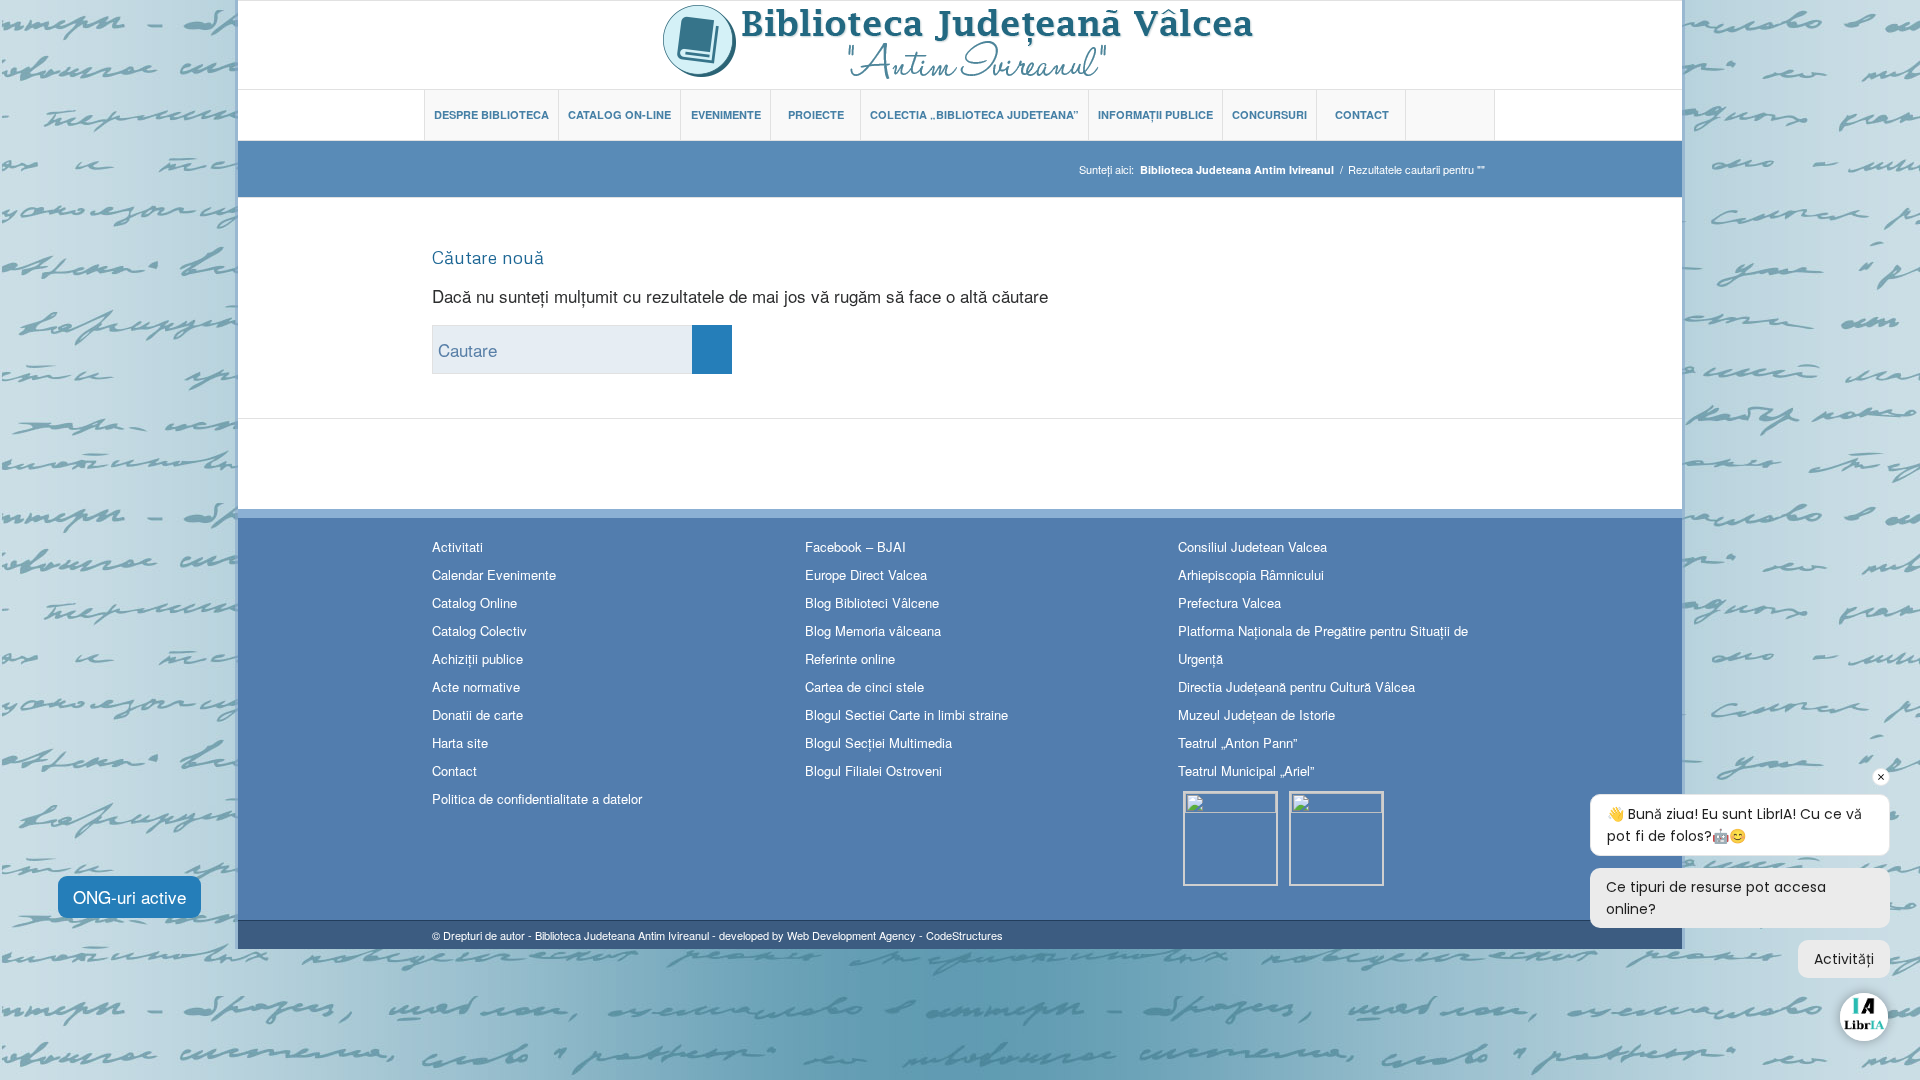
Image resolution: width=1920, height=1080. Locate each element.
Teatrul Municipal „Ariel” (1246, 770)
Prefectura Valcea (1229, 602)
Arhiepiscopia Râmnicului (1251, 574)
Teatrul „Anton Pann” (1237, 742)
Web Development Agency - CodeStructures (895, 935)
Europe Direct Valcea (866, 574)
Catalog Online (474, 602)
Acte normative (476, 686)
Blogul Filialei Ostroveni (873, 770)
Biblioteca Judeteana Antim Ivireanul (622, 935)
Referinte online (850, 658)
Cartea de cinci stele (864, 686)
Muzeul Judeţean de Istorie (1256, 714)
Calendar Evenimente (494, 574)
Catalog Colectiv (479, 630)
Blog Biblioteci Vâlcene (872, 602)
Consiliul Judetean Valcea (1252, 546)
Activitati (457, 546)
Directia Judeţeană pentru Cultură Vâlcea (1296, 686)
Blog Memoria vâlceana (873, 630)
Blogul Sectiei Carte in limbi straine (906, 714)
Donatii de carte (477, 714)
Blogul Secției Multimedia (878, 742)
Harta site (460, 742)
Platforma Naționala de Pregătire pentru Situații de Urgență (1323, 644)
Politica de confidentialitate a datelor (537, 798)
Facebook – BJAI (855, 546)
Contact (454, 770)
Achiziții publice (477, 658)
